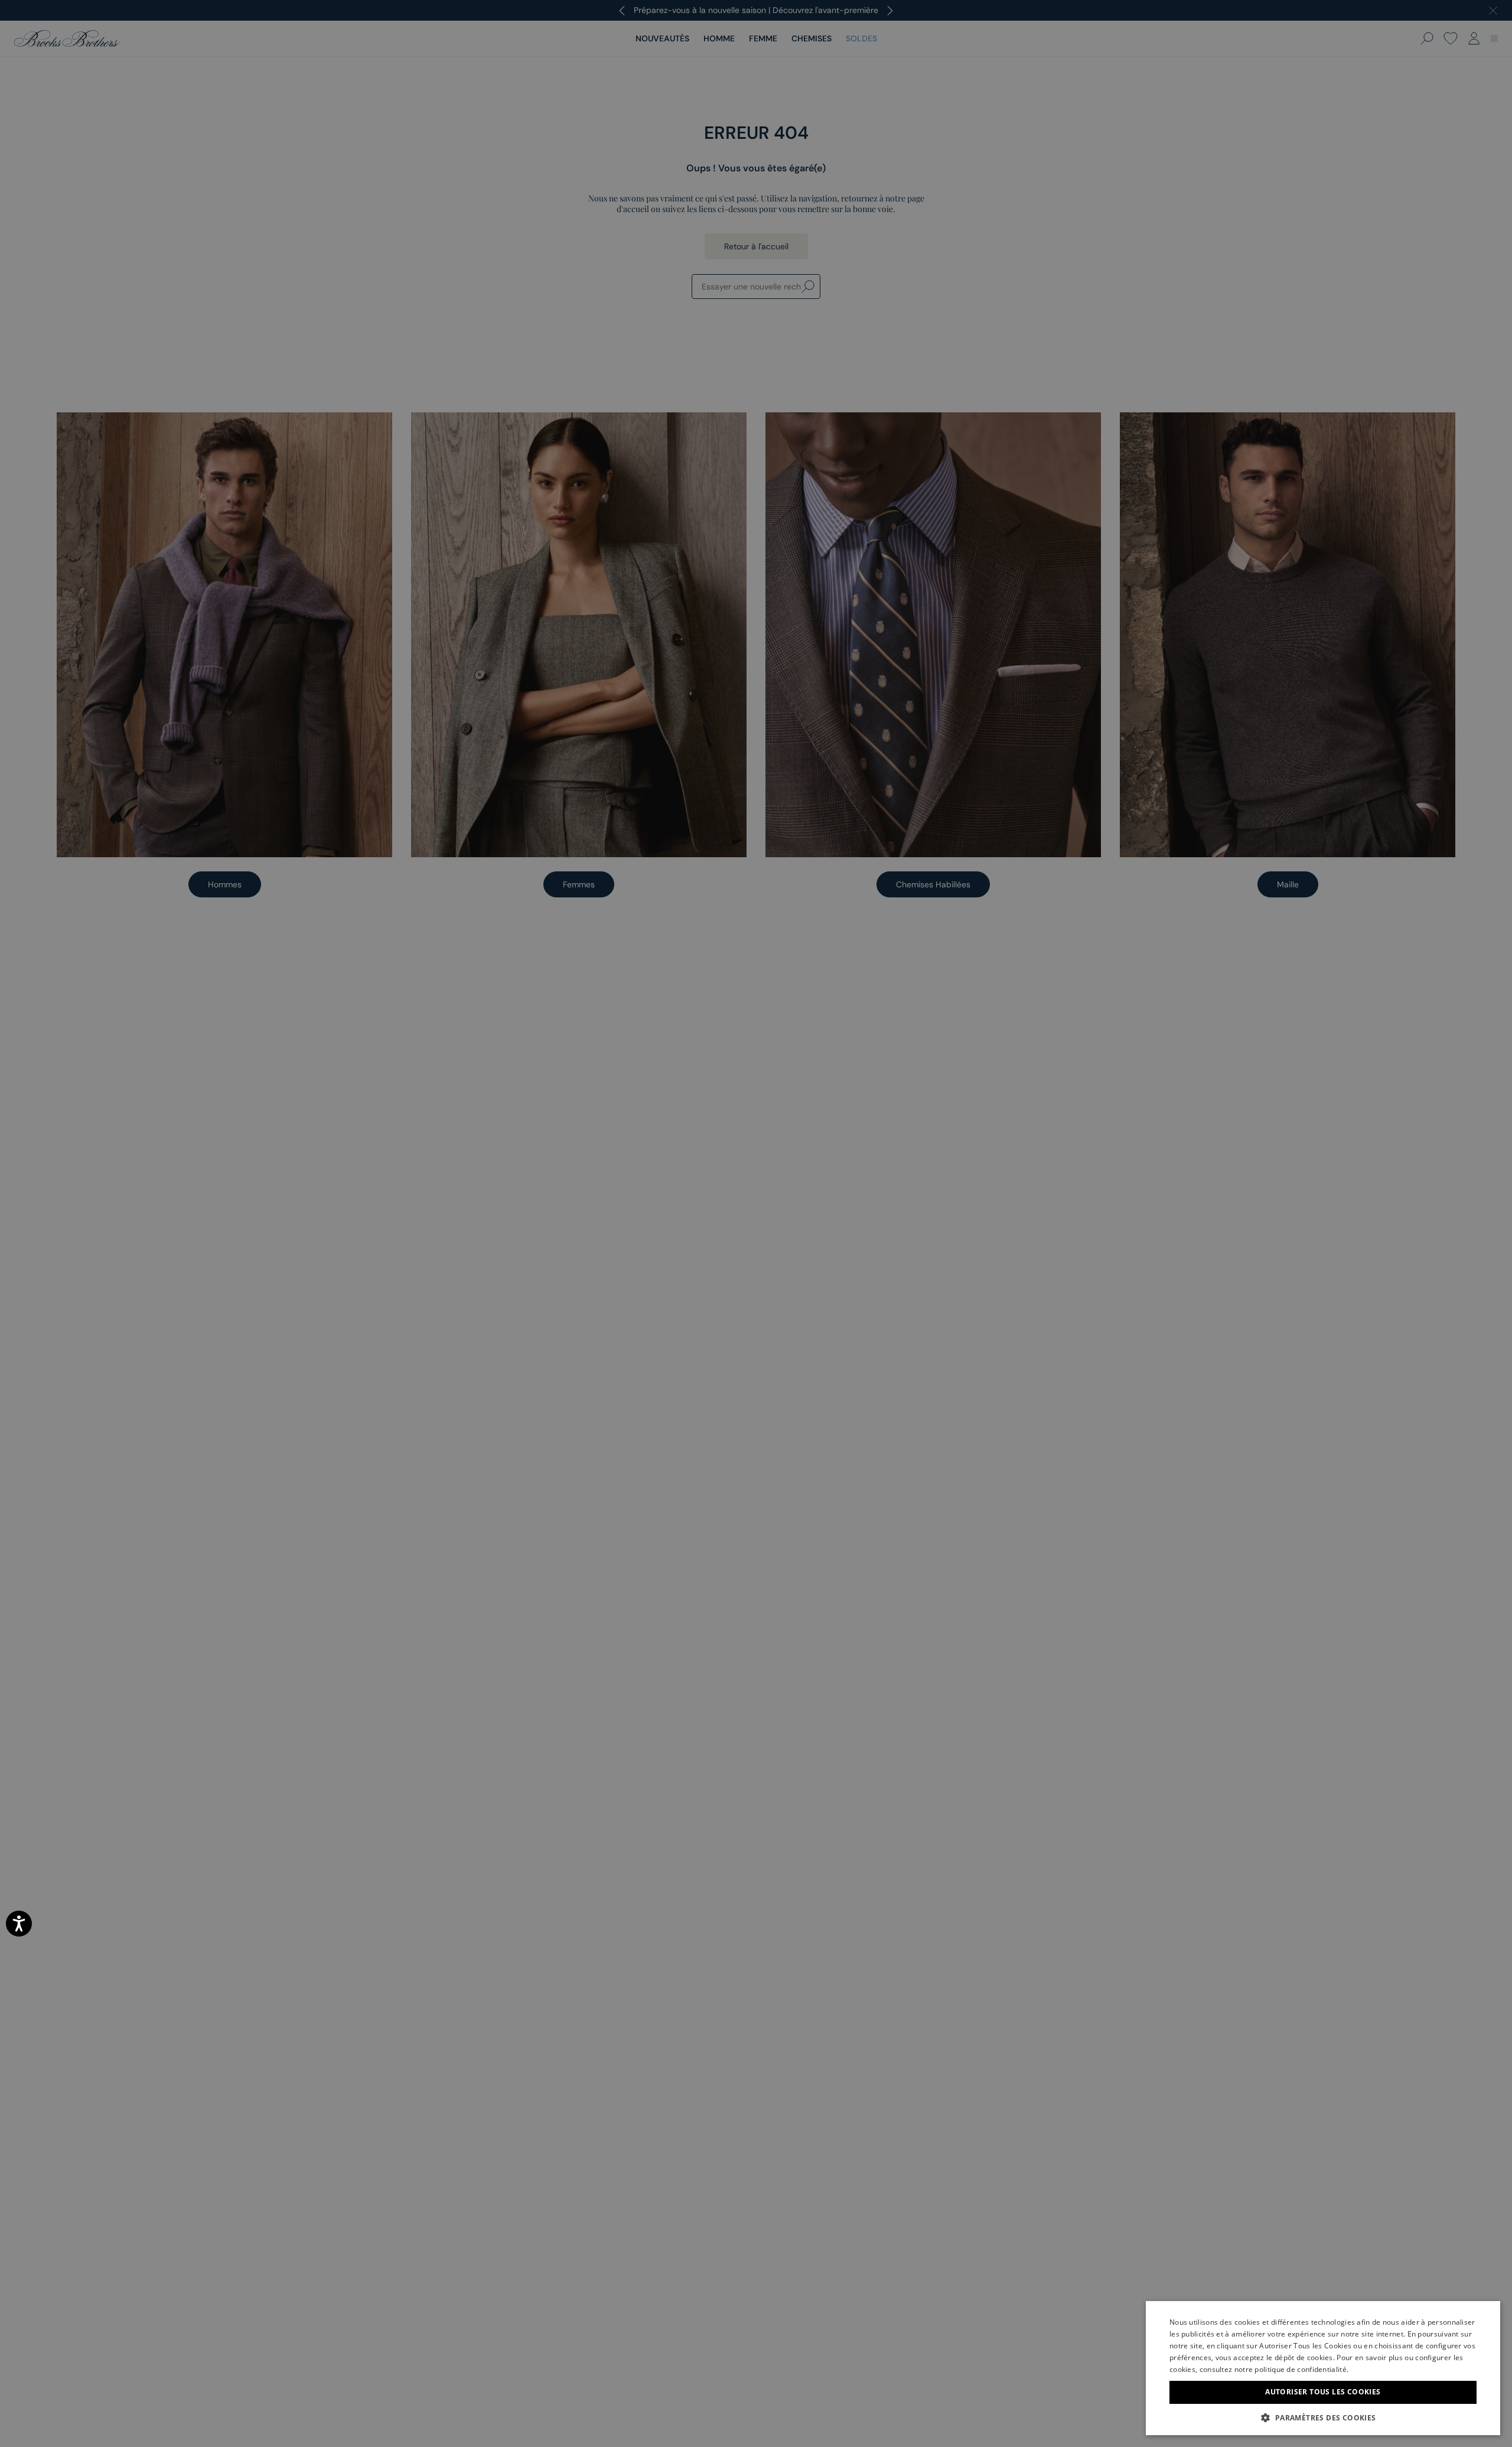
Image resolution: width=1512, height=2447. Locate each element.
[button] (1323, 2417)
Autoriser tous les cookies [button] (1323, 2392)
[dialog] (756, 1223)
